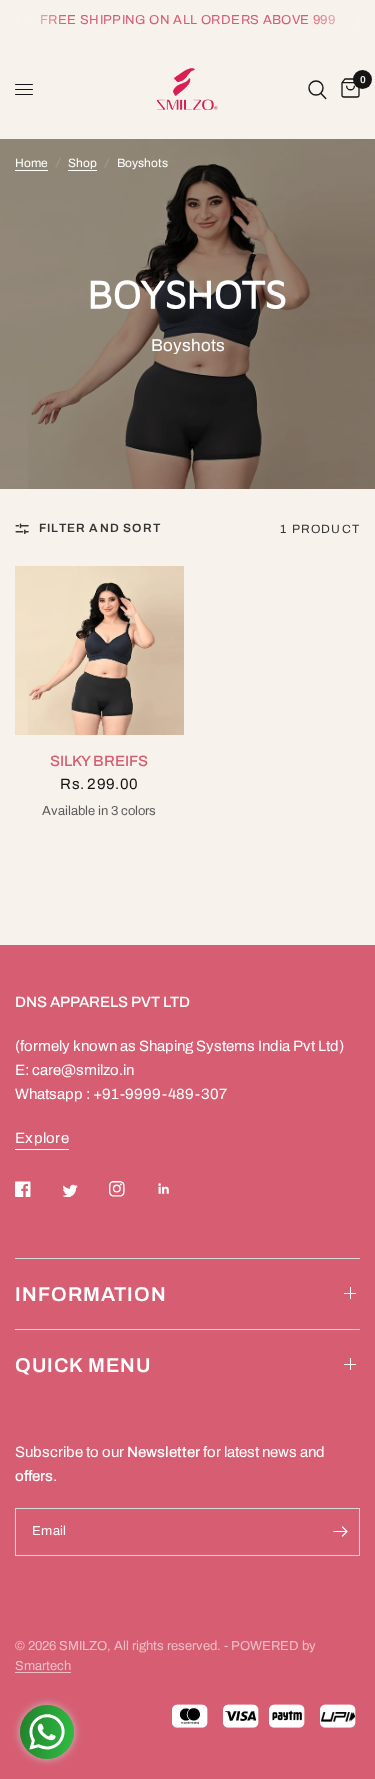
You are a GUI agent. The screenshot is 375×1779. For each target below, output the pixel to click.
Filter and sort (100, 528)
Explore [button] (42, 1138)
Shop (82, 163)
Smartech (43, 1666)
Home (31, 163)
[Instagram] (131, 1189)
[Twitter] (84, 1191)
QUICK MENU (83, 1365)
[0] (347, 89)
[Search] (317, 89)
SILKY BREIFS (99, 761)
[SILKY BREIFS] (99, 650)
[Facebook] (37, 1189)
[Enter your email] (340, 1532)
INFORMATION (91, 1294)
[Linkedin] (178, 1189)
